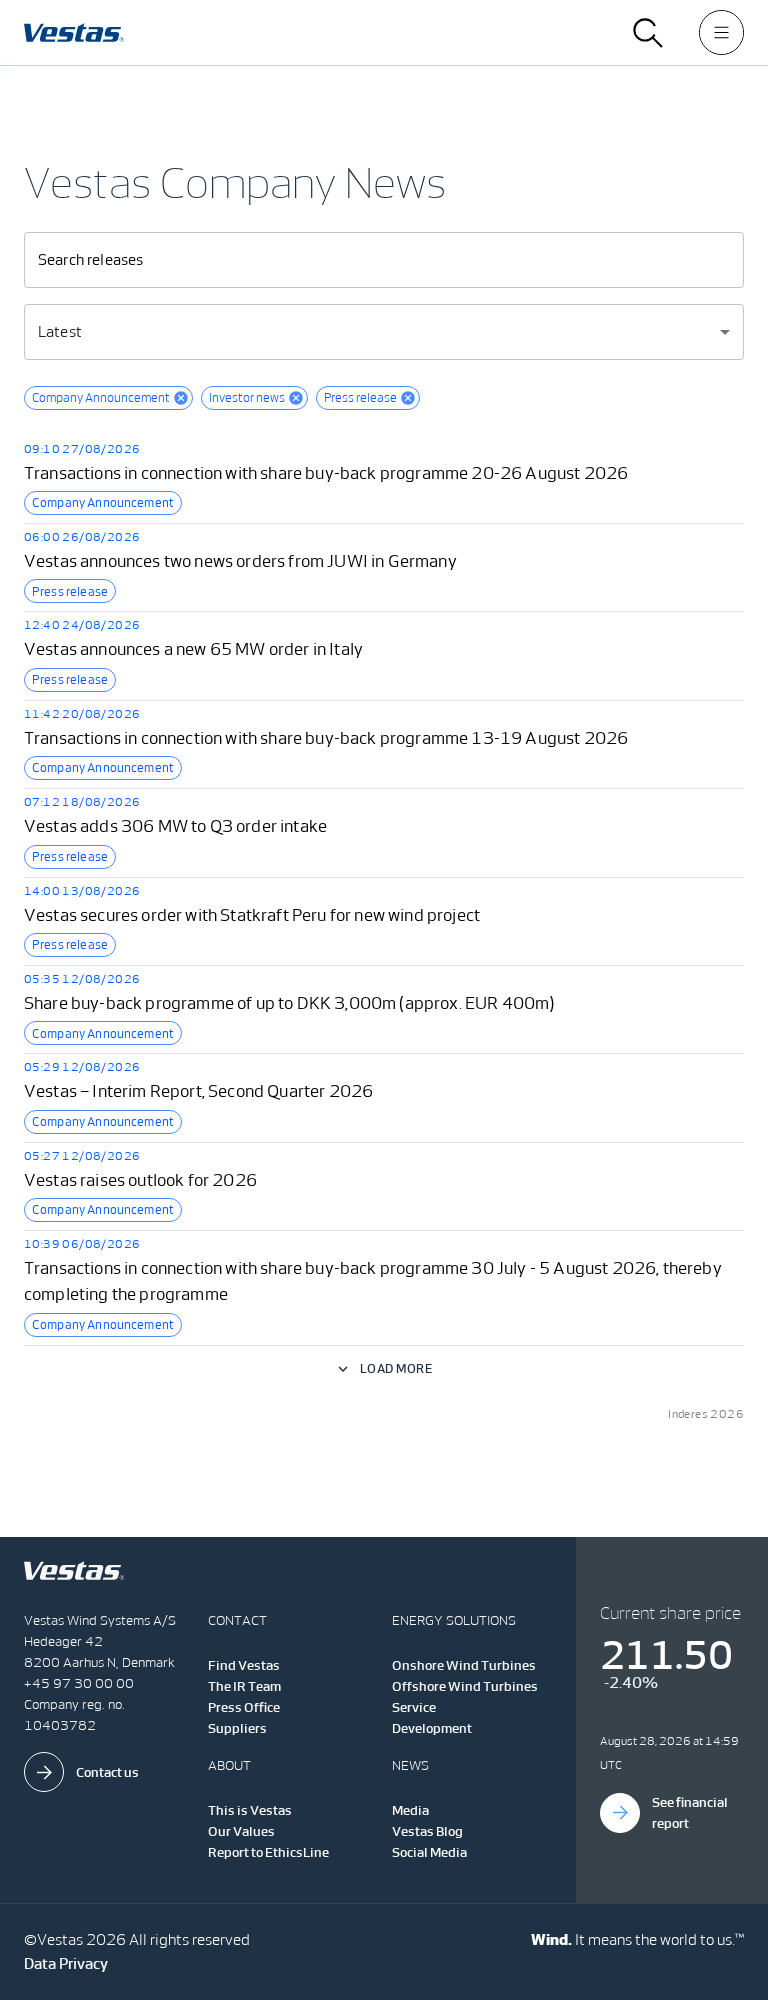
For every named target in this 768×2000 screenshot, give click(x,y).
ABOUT (229, 1765)
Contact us (107, 1772)
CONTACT (237, 1620)
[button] (108, 398)
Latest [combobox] (60, 331)
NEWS (410, 1765)
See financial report (690, 1813)
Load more (396, 1368)
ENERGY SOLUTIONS (454, 1620)
